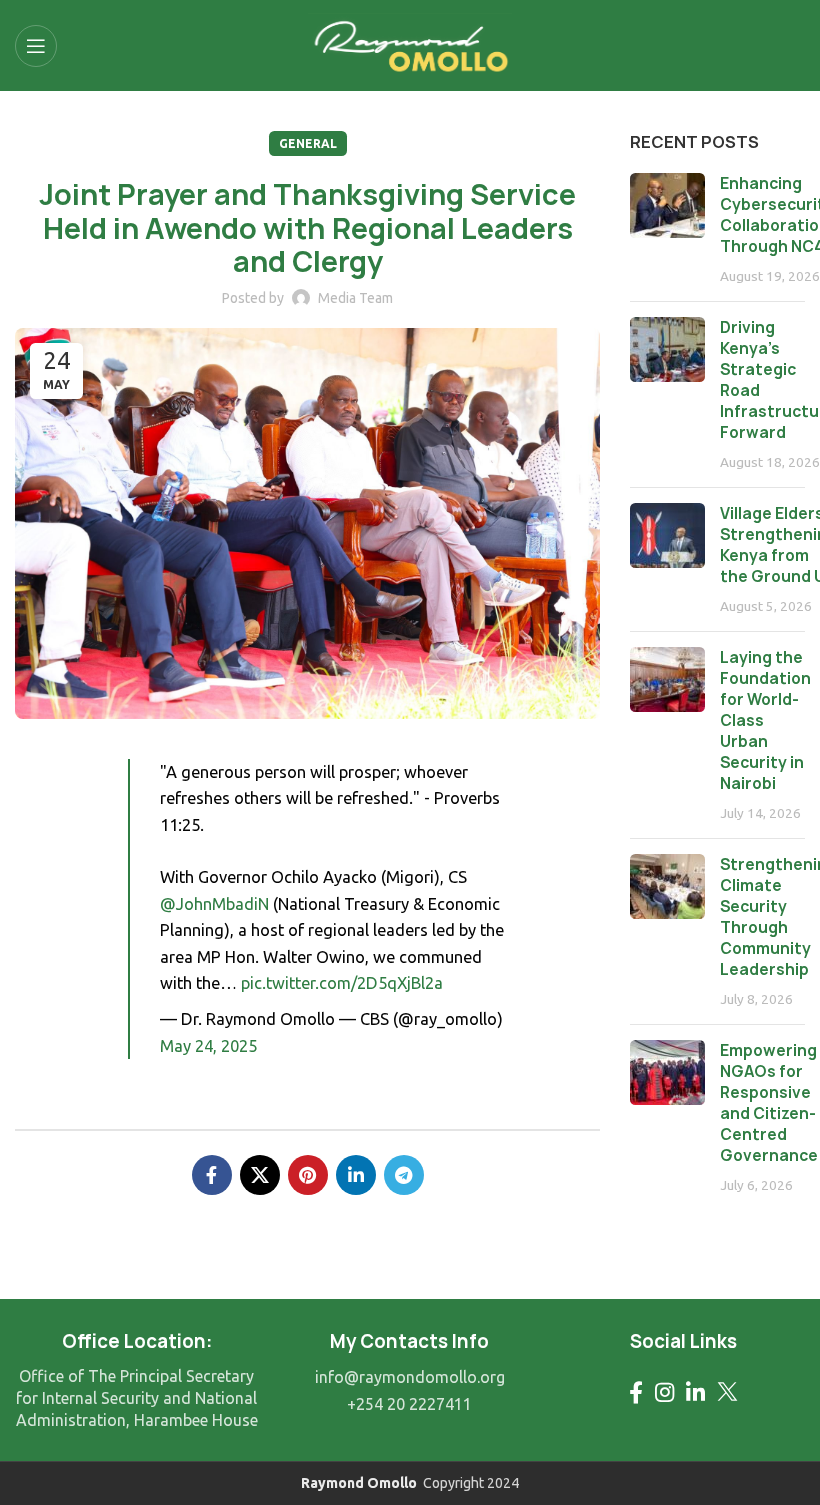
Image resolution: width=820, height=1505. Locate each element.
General (308, 143)
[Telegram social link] (404, 1175)
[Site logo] (410, 43)
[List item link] (409, 1378)
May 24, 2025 (208, 1046)
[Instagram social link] (664, 1392)
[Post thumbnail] (667, 229)
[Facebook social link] (212, 1175)
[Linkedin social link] (356, 1175)
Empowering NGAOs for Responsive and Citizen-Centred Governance (769, 1103)
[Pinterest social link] (308, 1175)
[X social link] (260, 1175)
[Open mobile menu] (36, 46)
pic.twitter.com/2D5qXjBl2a (342, 983)
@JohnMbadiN (214, 904)
